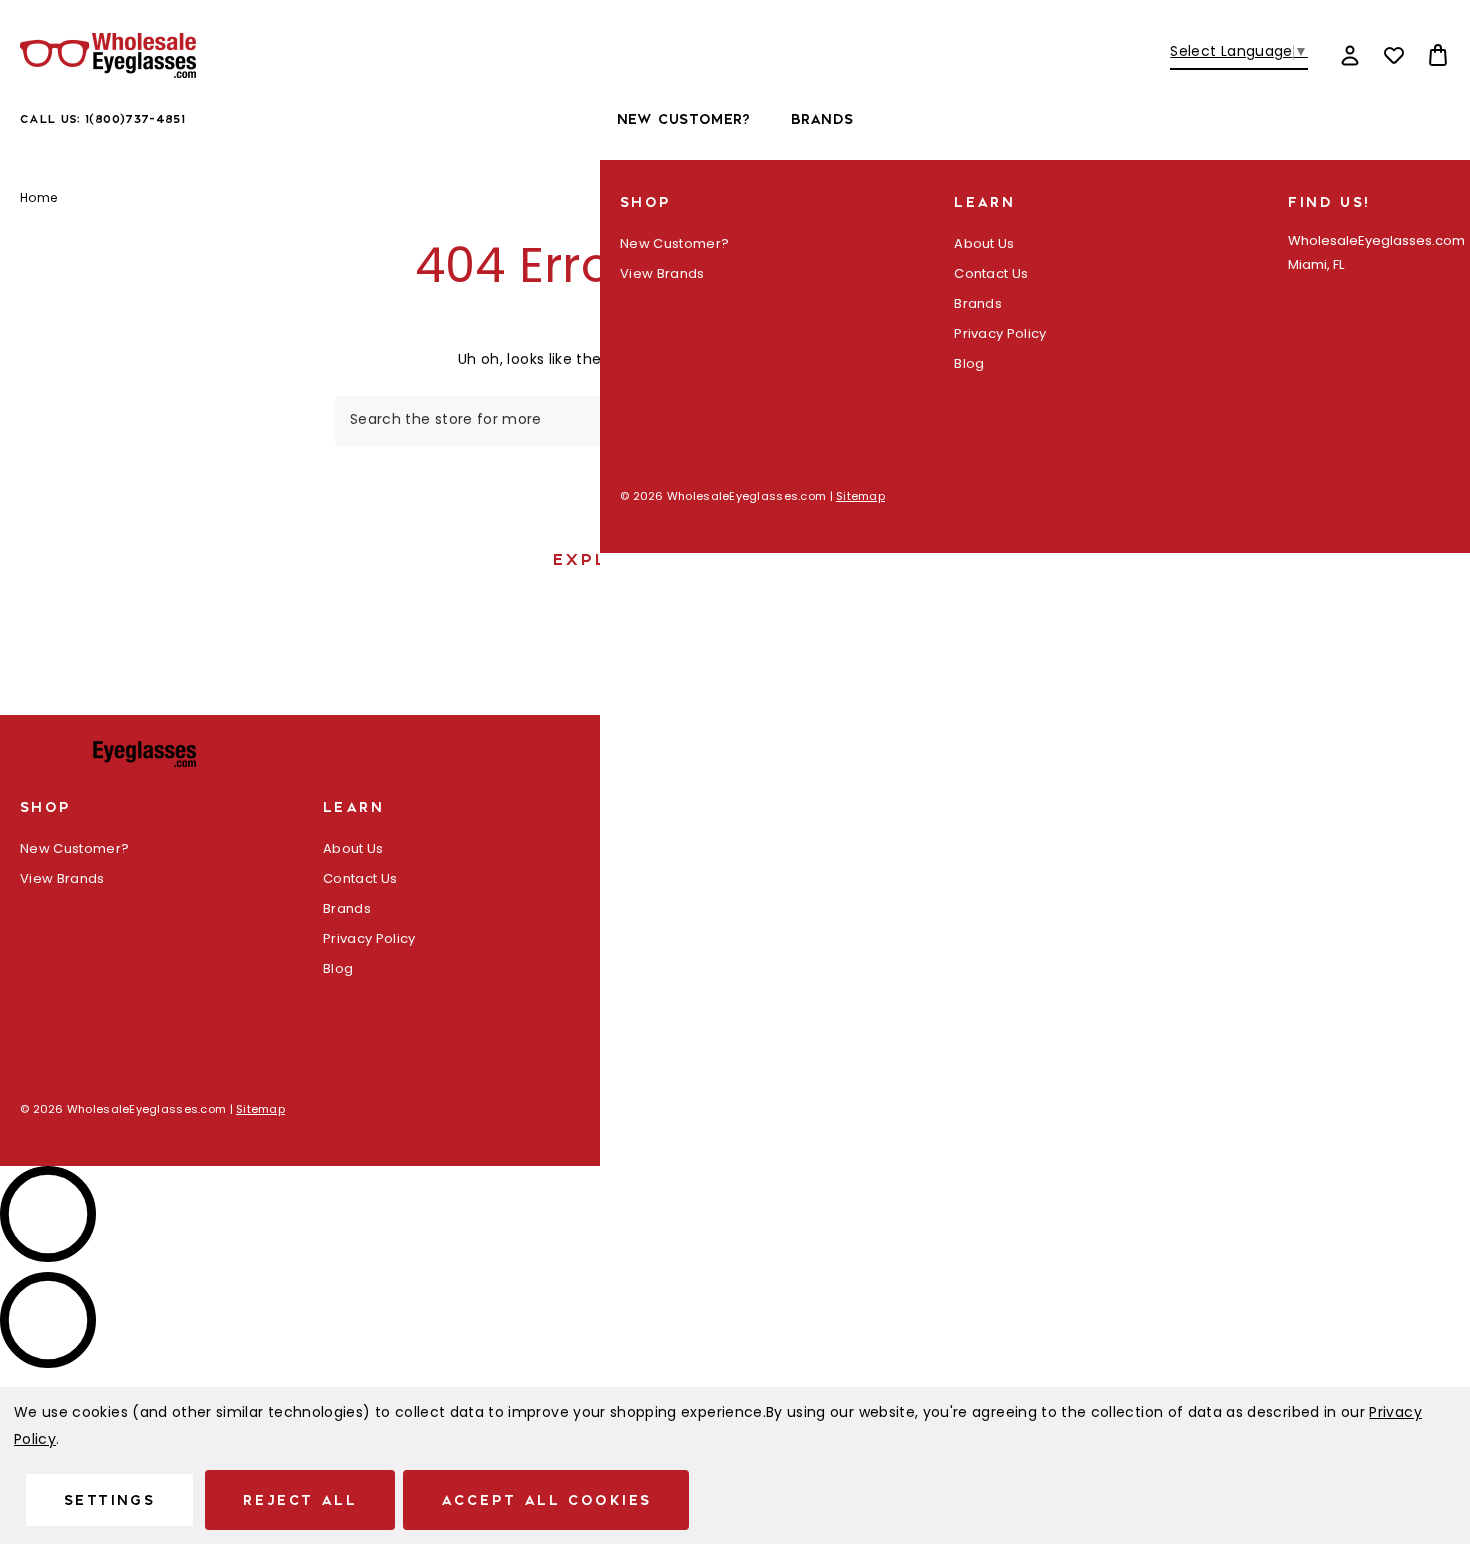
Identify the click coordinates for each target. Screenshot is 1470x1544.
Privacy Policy (1000, 334)
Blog (969, 364)
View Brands (662, 274)
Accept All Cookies (546, 1500)
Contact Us (991, 274)
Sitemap (860, 497)
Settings (109, 1500)
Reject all (300, 1500)
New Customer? (684, 119)
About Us (984, 244)
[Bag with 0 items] (1438, 55)
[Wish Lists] (1394, 55)
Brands (822, 119)
